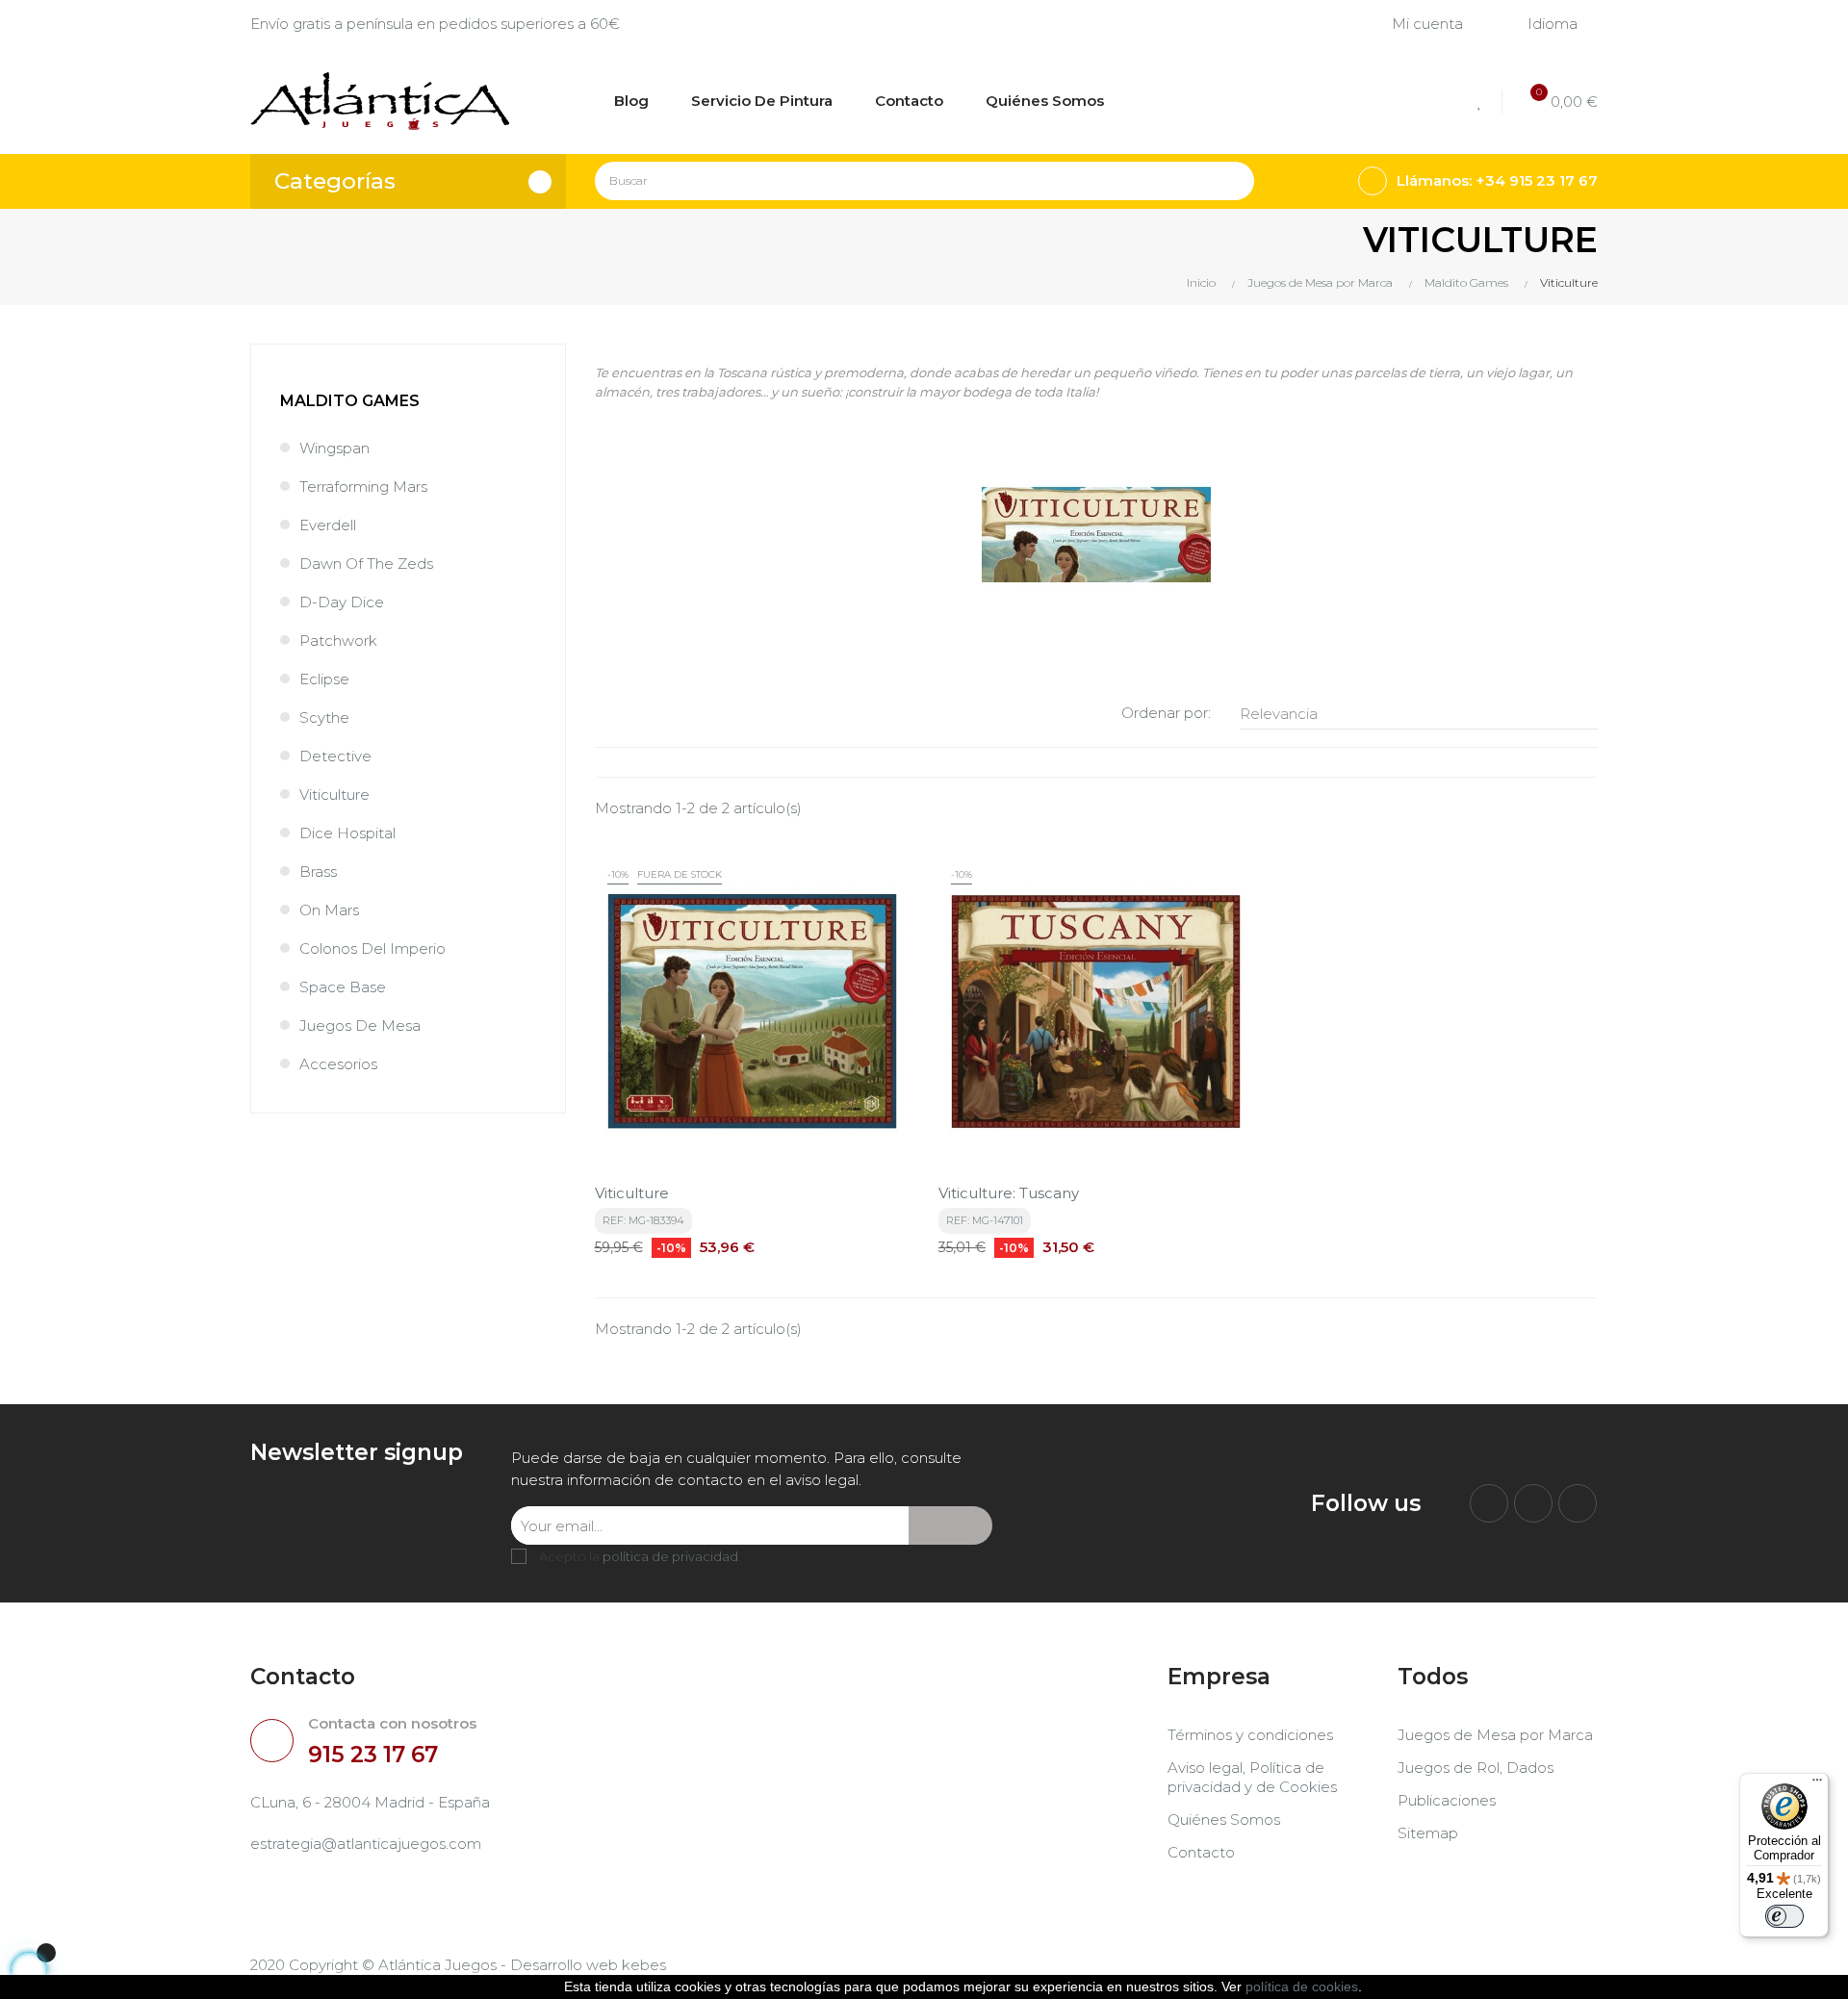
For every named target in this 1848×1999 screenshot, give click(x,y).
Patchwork (338, 641)
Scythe (324, 718)
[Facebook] (1489, 1503)
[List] (636, 714)
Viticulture (334, 794)
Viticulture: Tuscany (1009, 1193)
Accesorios (338, 1064)
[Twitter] (1533, 1503)
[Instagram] (1578, 1503)
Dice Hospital (347, 833)
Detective (335, 756)
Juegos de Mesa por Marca (1495, 1735)
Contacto (1201, 1852)
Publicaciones (1447, 1800)
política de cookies (1302, 1986)
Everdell (328, 525)
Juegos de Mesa (360, 1025)
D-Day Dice (342, 602)
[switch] (1784, 1916)
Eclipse (324, 679)
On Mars (329, 910)
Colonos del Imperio (372, 948)
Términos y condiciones (1250, 1735)
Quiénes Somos (1224, 1820)
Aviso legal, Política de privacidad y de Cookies (1252, 1777)
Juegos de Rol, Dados (1476, 1768)
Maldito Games (350, 401)
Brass (318, 871)
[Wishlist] (1483, 102)
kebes (644, 1965)
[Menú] (1817, 1784)
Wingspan (334, 448)
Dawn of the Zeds (366, 564)
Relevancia (1413, 714)
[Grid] (607, 714)
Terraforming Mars (363, 487)
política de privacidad (670, 1556)
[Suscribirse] (950, 1525)
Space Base (343, 987)
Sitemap (1428, 1833)
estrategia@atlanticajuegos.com (366, 1844)
